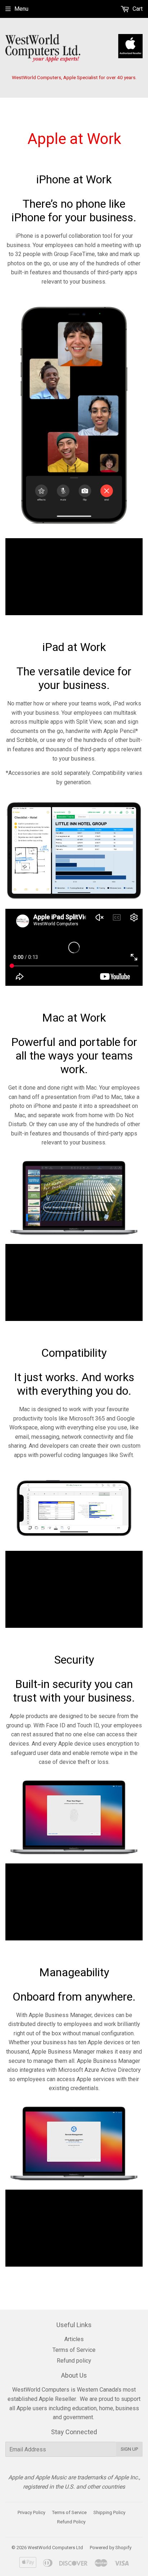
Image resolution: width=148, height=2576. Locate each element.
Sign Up (129, 2449)
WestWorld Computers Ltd (55, 2548)
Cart (137, 9)
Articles (74, 2339)
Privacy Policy (31, 2512)
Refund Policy (71, 2522)
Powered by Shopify (111, 2548)
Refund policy (74, 2361)
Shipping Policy (109, 2512)
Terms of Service (74, 2350)
